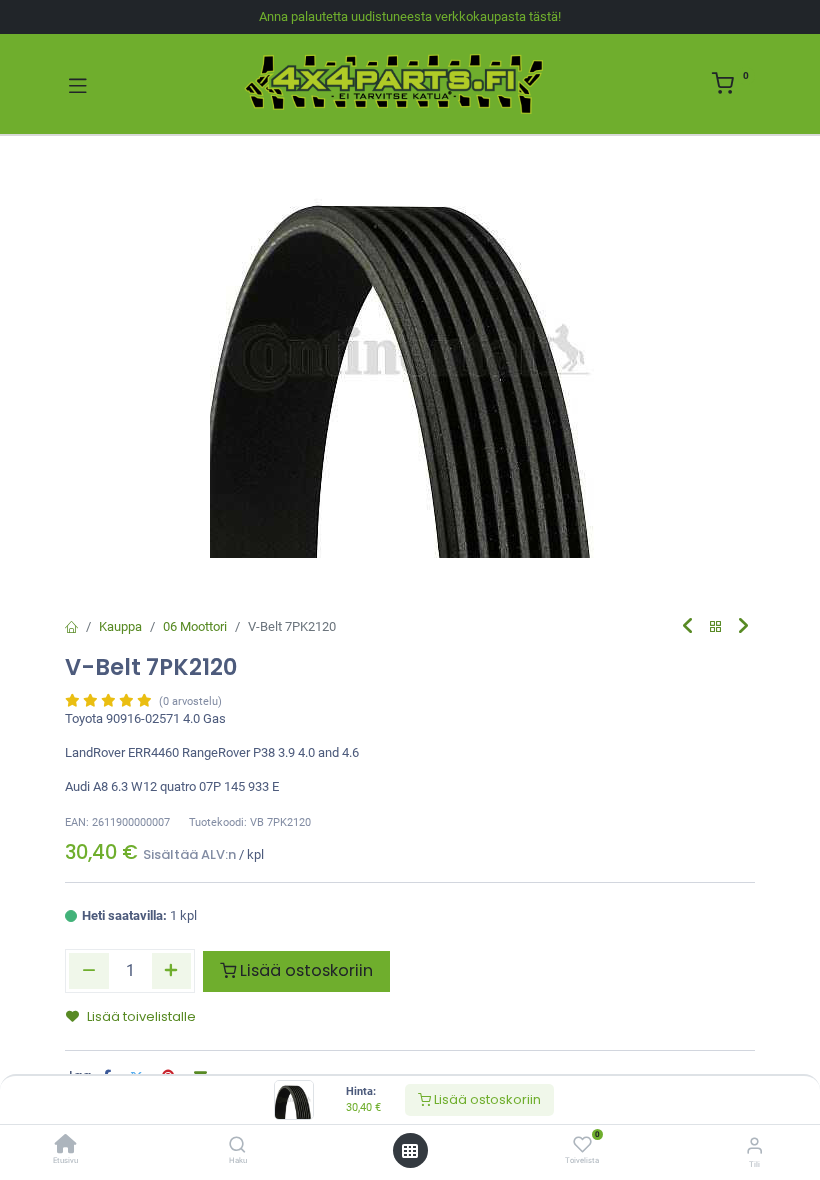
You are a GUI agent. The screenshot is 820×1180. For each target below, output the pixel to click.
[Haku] (237, 1146)
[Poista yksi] (89, 971)
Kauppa (120, 626)
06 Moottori (195, 626)
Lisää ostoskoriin (486, 1099)
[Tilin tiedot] (754, 1145)
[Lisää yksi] (172, 971)
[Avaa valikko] (410, 1151)
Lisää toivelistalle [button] (141, 1016)
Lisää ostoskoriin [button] (306, 970)
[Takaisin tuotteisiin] (716, 627)
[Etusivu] (66, 1146)
